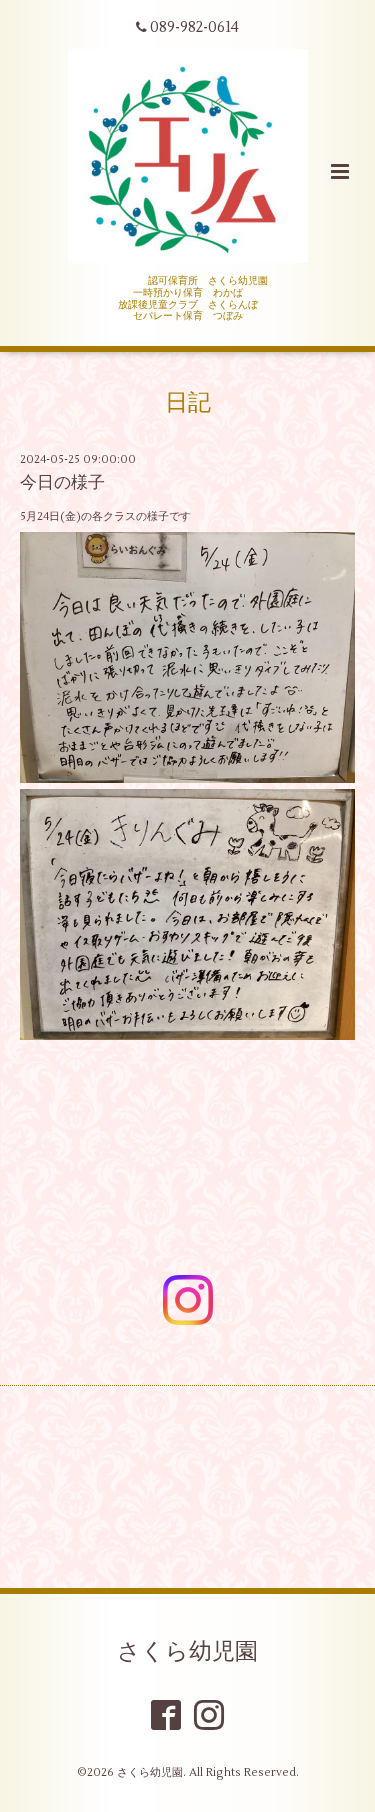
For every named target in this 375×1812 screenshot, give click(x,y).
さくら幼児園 (187, 1652)
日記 (188, 403)
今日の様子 (62, 483)
